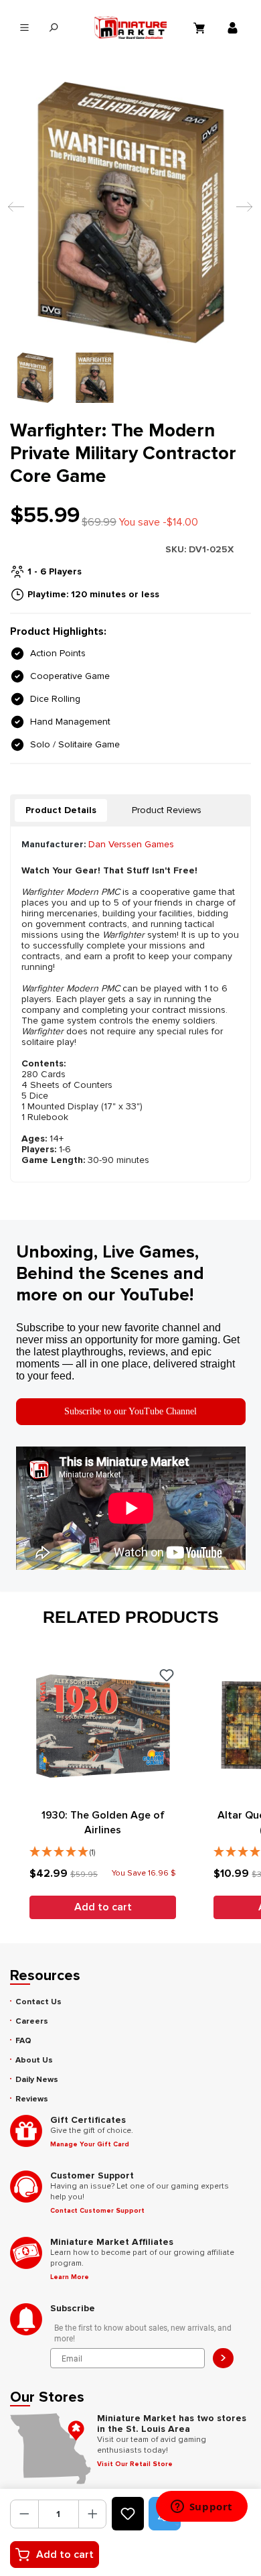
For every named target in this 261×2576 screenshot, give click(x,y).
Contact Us (38, 2002)
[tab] (61, 810)
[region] (130, 242)
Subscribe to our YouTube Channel (130, 1411)
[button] (103, 1849)
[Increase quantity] (93, 2514)
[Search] (53, 28)
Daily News (37, 2080)
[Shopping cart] (201, 27)
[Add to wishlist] (128, 2514)
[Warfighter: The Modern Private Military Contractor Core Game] (130, 212)
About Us (34, 2060)
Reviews (32, 2099)
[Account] (234, 27)
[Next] (241, 213)
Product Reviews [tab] (167, 810)
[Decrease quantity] (24, 2514)
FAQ (23, 2041)
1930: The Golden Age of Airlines (103, 1823)
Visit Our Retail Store (135, 2464)
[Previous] (13, 213)
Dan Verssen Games (131, 844)
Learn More (70, 2277)
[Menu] (24, 28)
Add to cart (65, 2555)
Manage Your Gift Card (90, 2144)
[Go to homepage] (131, 27)
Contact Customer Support (97, 2211)
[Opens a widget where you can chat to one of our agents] (201, 2508)
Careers (32, 2021)
